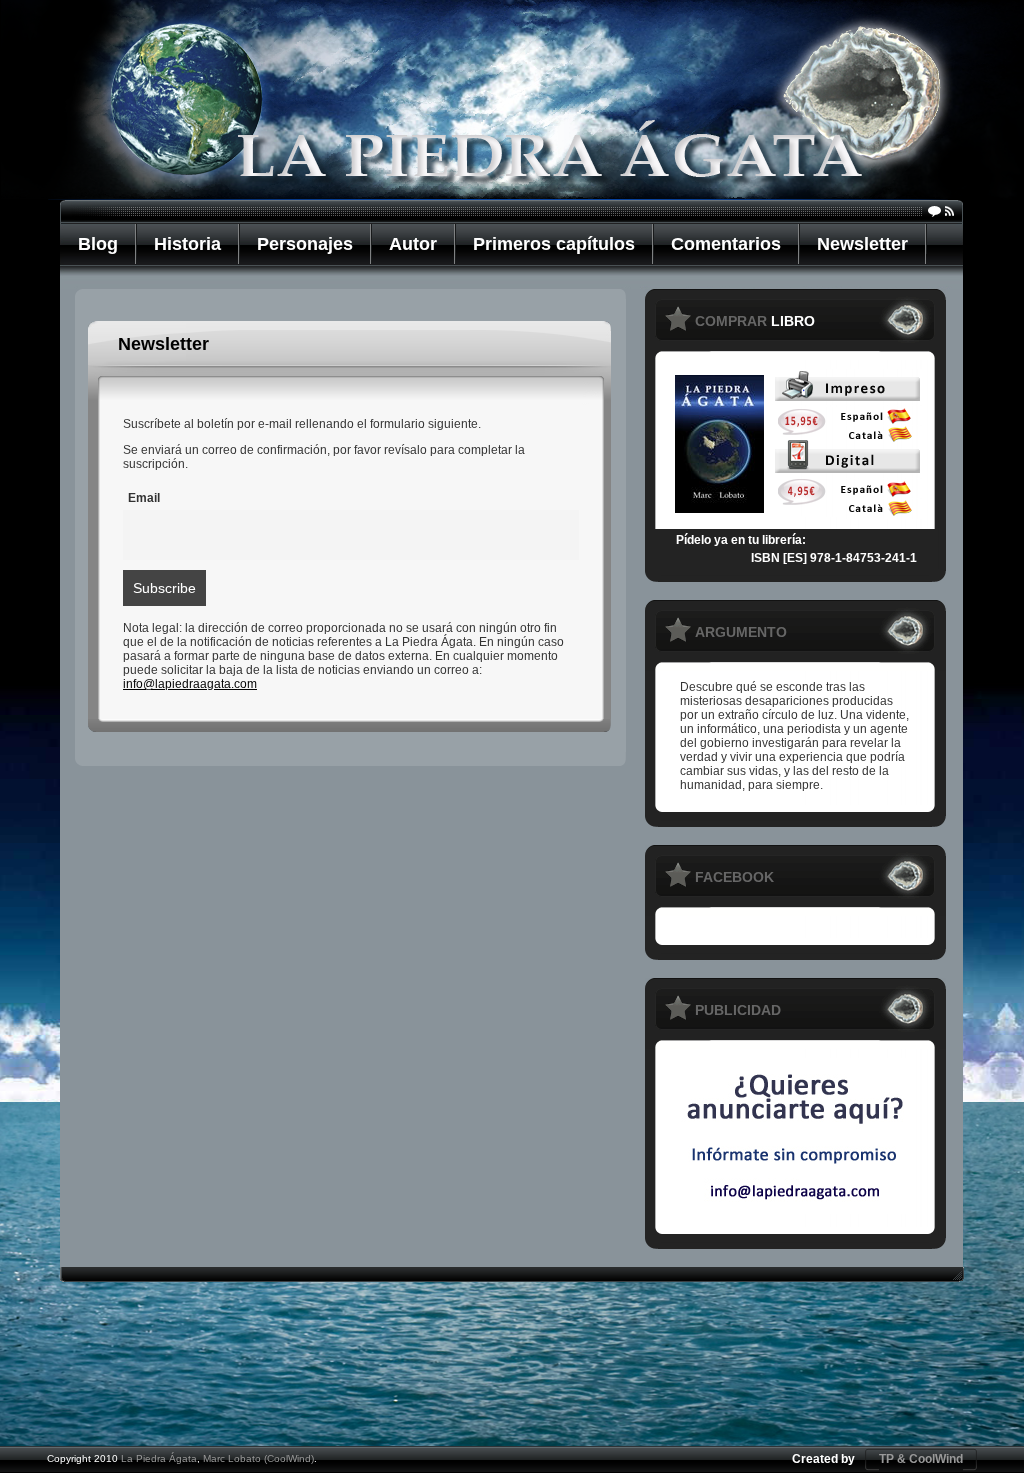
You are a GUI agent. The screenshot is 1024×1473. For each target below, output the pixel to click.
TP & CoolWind (921, 1459)
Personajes (305, 244)
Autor (413, 244)
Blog (98, 244)
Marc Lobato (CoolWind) (258, 1458)
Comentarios (726, 244)
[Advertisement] (512, 1376)
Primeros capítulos (554, 244)
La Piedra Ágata (159, 1458)
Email (144, 498)
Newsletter (862, 244)
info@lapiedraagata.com (190, 684)
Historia (187, 244)
